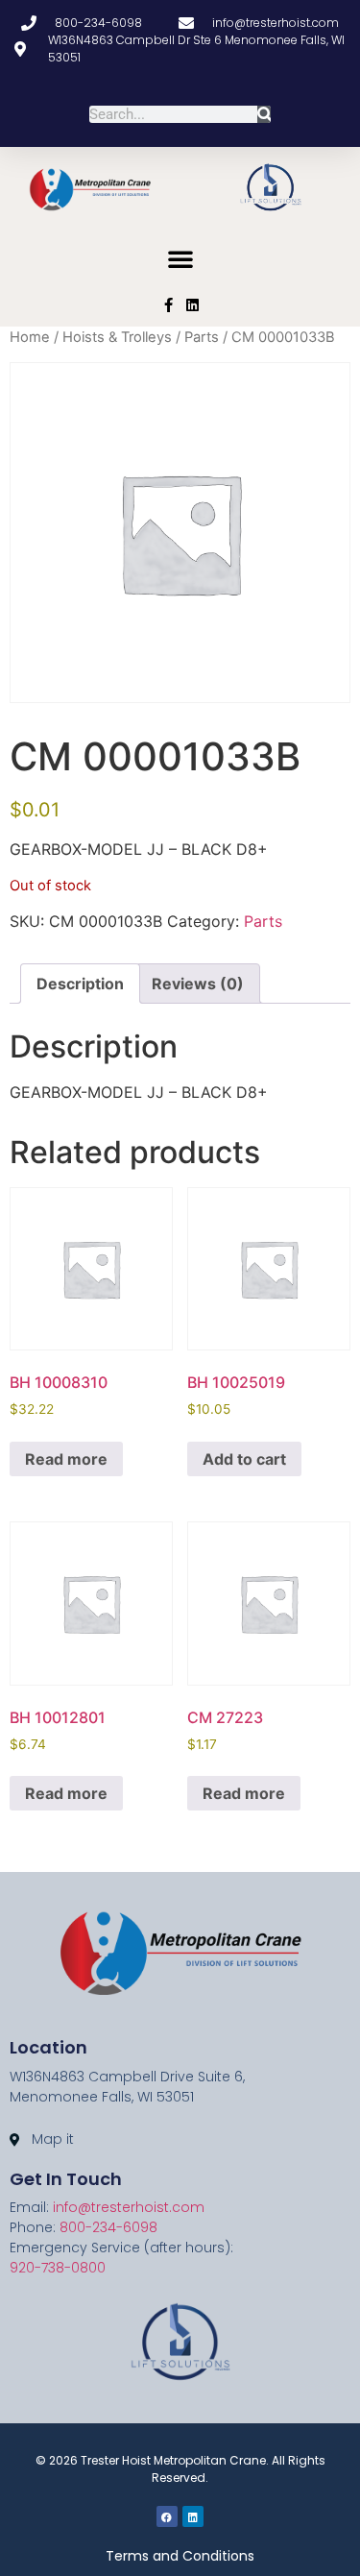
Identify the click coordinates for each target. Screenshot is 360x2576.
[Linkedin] (192, 305)
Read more (66, 1459)
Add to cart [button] (244, 1459)
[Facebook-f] (168, 305)
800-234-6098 (108, 2227)
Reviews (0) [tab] (198, 984)
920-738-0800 (58, 2268)
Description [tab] (80, 984)
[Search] (264, 114)
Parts (202, 337)
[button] (180, 258)
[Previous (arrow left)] (34, 1288)
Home (30, 337)
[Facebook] (167, 2516)
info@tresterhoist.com (129, 2207)
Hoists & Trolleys (117, 337)
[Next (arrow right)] (326, 1288)
